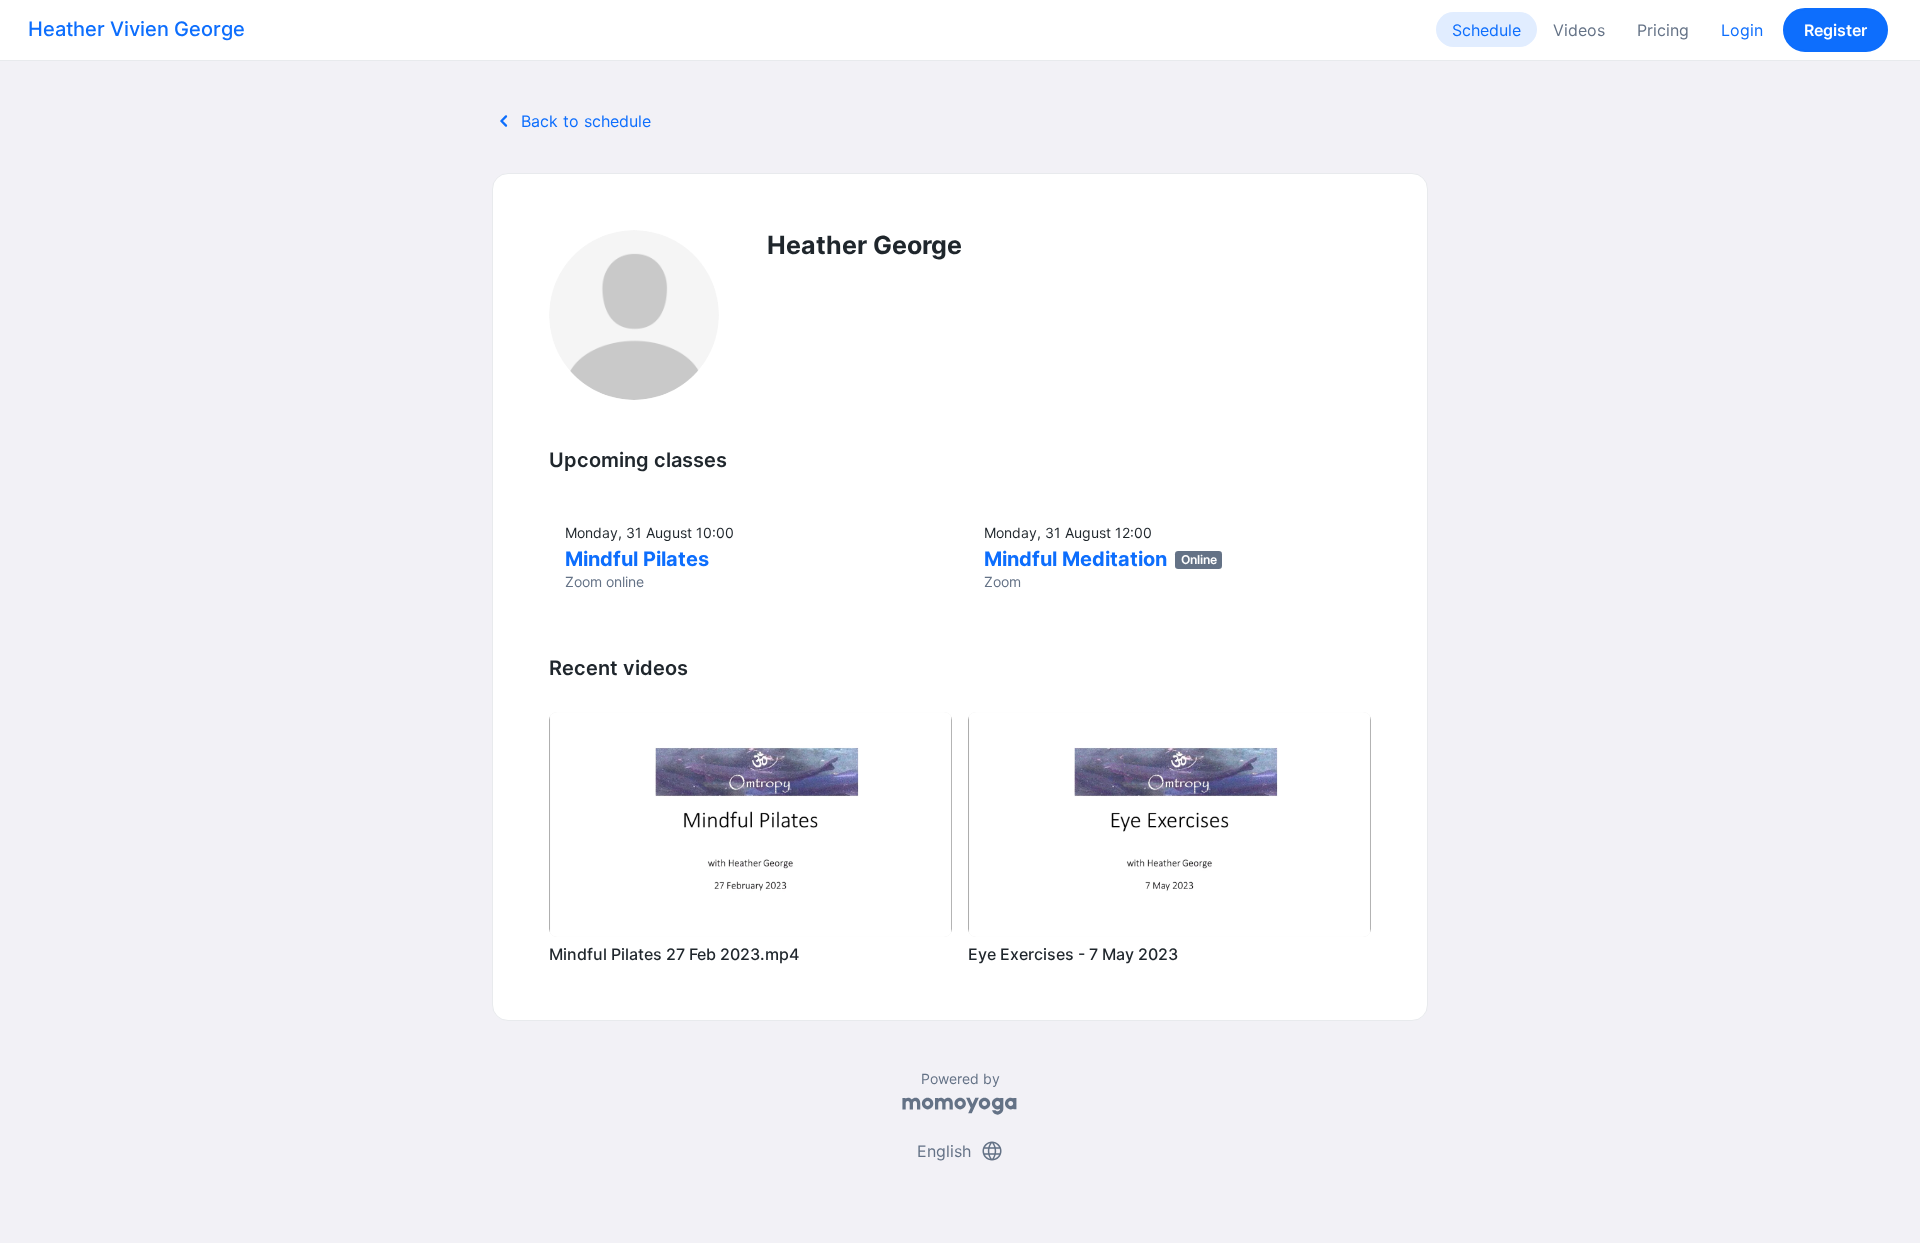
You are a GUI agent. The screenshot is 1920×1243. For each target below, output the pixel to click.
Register (1835, 30)
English (960, 1151)
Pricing (1663, 30)
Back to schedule (571, 121)
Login (1742, 30)
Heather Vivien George (136, 29)
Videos (1579, 30)
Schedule (1486, 30)
